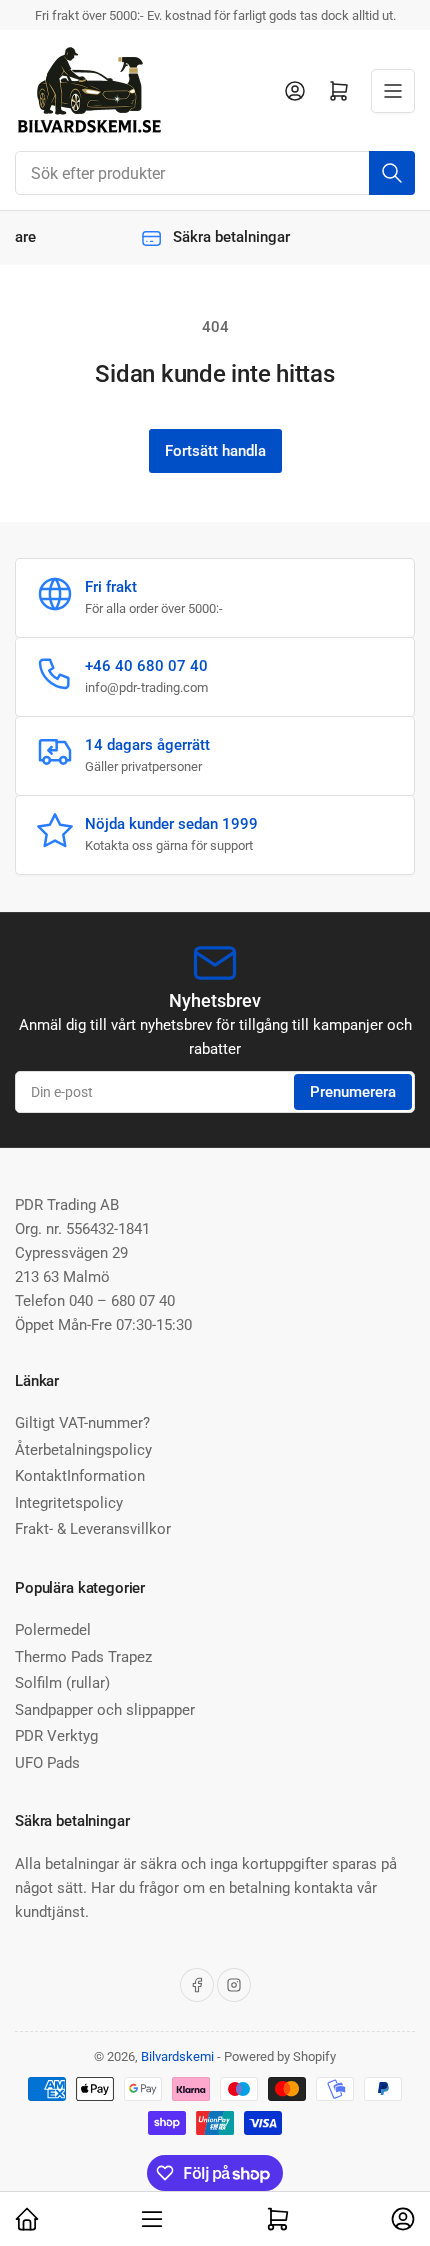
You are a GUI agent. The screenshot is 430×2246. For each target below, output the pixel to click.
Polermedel (53, 1630)
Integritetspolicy (69, 1503)
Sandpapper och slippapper (105, 1710)
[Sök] (392, 173)
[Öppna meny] (393, 91)
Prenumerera (353, 1092)
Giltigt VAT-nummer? (82, 1423)
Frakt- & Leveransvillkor (93, 1529)
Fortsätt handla (215, 451)
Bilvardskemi (177, 2056)
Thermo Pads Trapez (83, 1657)
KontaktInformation (80, 1476)
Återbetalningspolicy (83, 1450)
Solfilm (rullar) (62, 1683)
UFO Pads (47, 1763)
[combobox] (215, 173)
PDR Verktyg (56, 1736)
